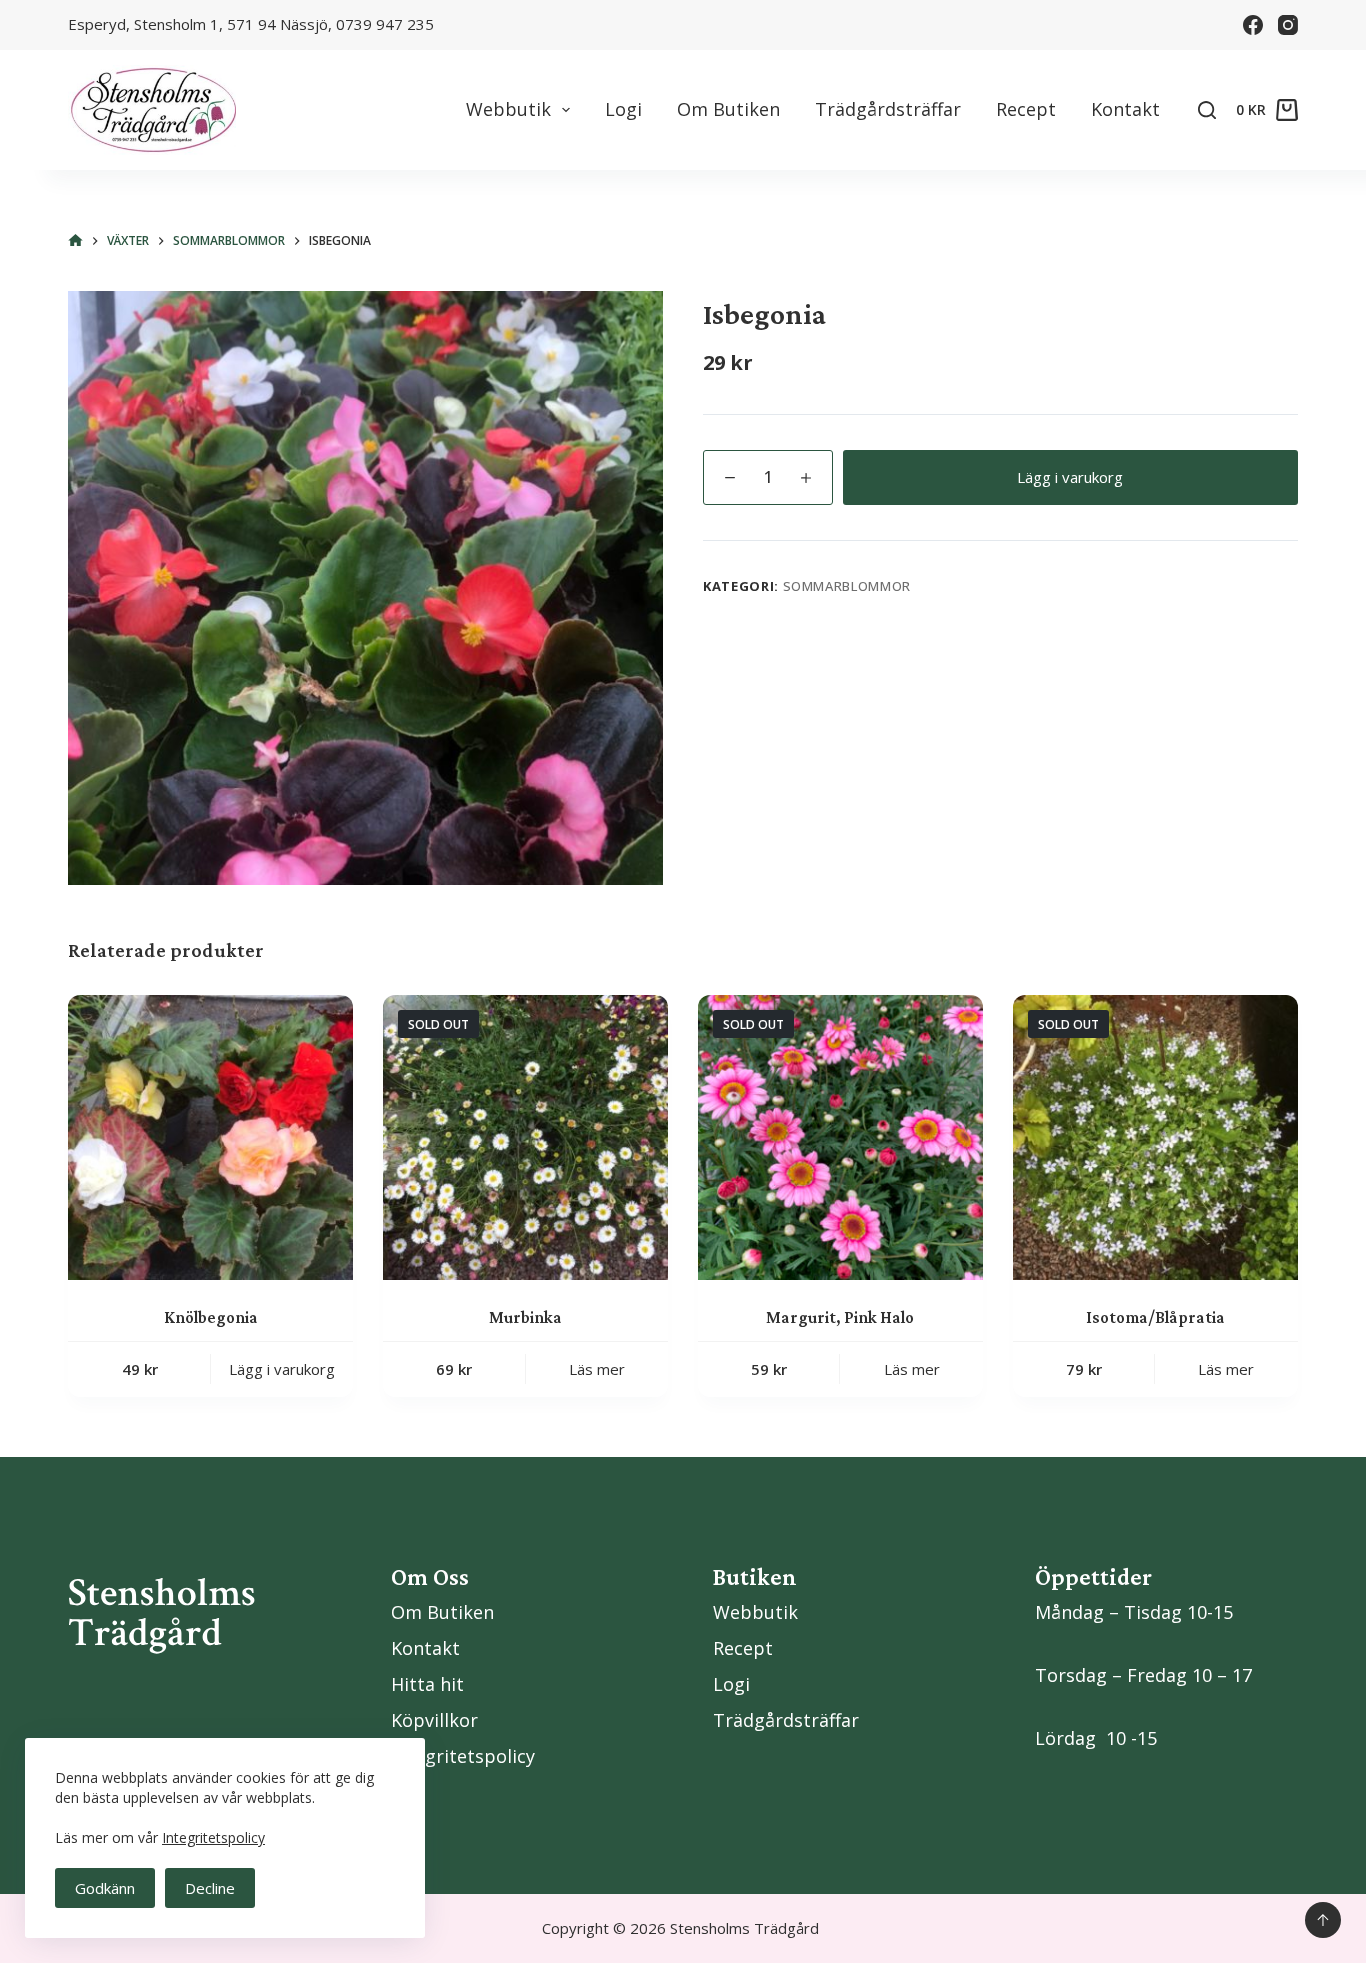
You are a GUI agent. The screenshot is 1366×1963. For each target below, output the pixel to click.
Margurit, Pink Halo (840, 1317)
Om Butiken (728, 109)
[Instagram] (1288, 25)
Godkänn (105, 1888)
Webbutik (508, 109)
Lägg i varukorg (1070, 477)
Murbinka (525, 1317)
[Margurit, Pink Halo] (840, 1137)
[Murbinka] (525, 1137)
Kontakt (1125, 109)
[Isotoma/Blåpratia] (1155, 1137)
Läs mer (597, 1369)
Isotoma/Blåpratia (1155, 1317)
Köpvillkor (434, 1720)
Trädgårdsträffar (888, 109)
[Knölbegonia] (210, 1137)
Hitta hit (427, 1684)
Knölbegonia (211, 1317)
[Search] (1207, 110)
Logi (623, 109)
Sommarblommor (847, 586)
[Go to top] (1323, 1920)
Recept (1026, 109)
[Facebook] (1253, 25)
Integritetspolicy (213, 1837)
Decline (210, 1888)
